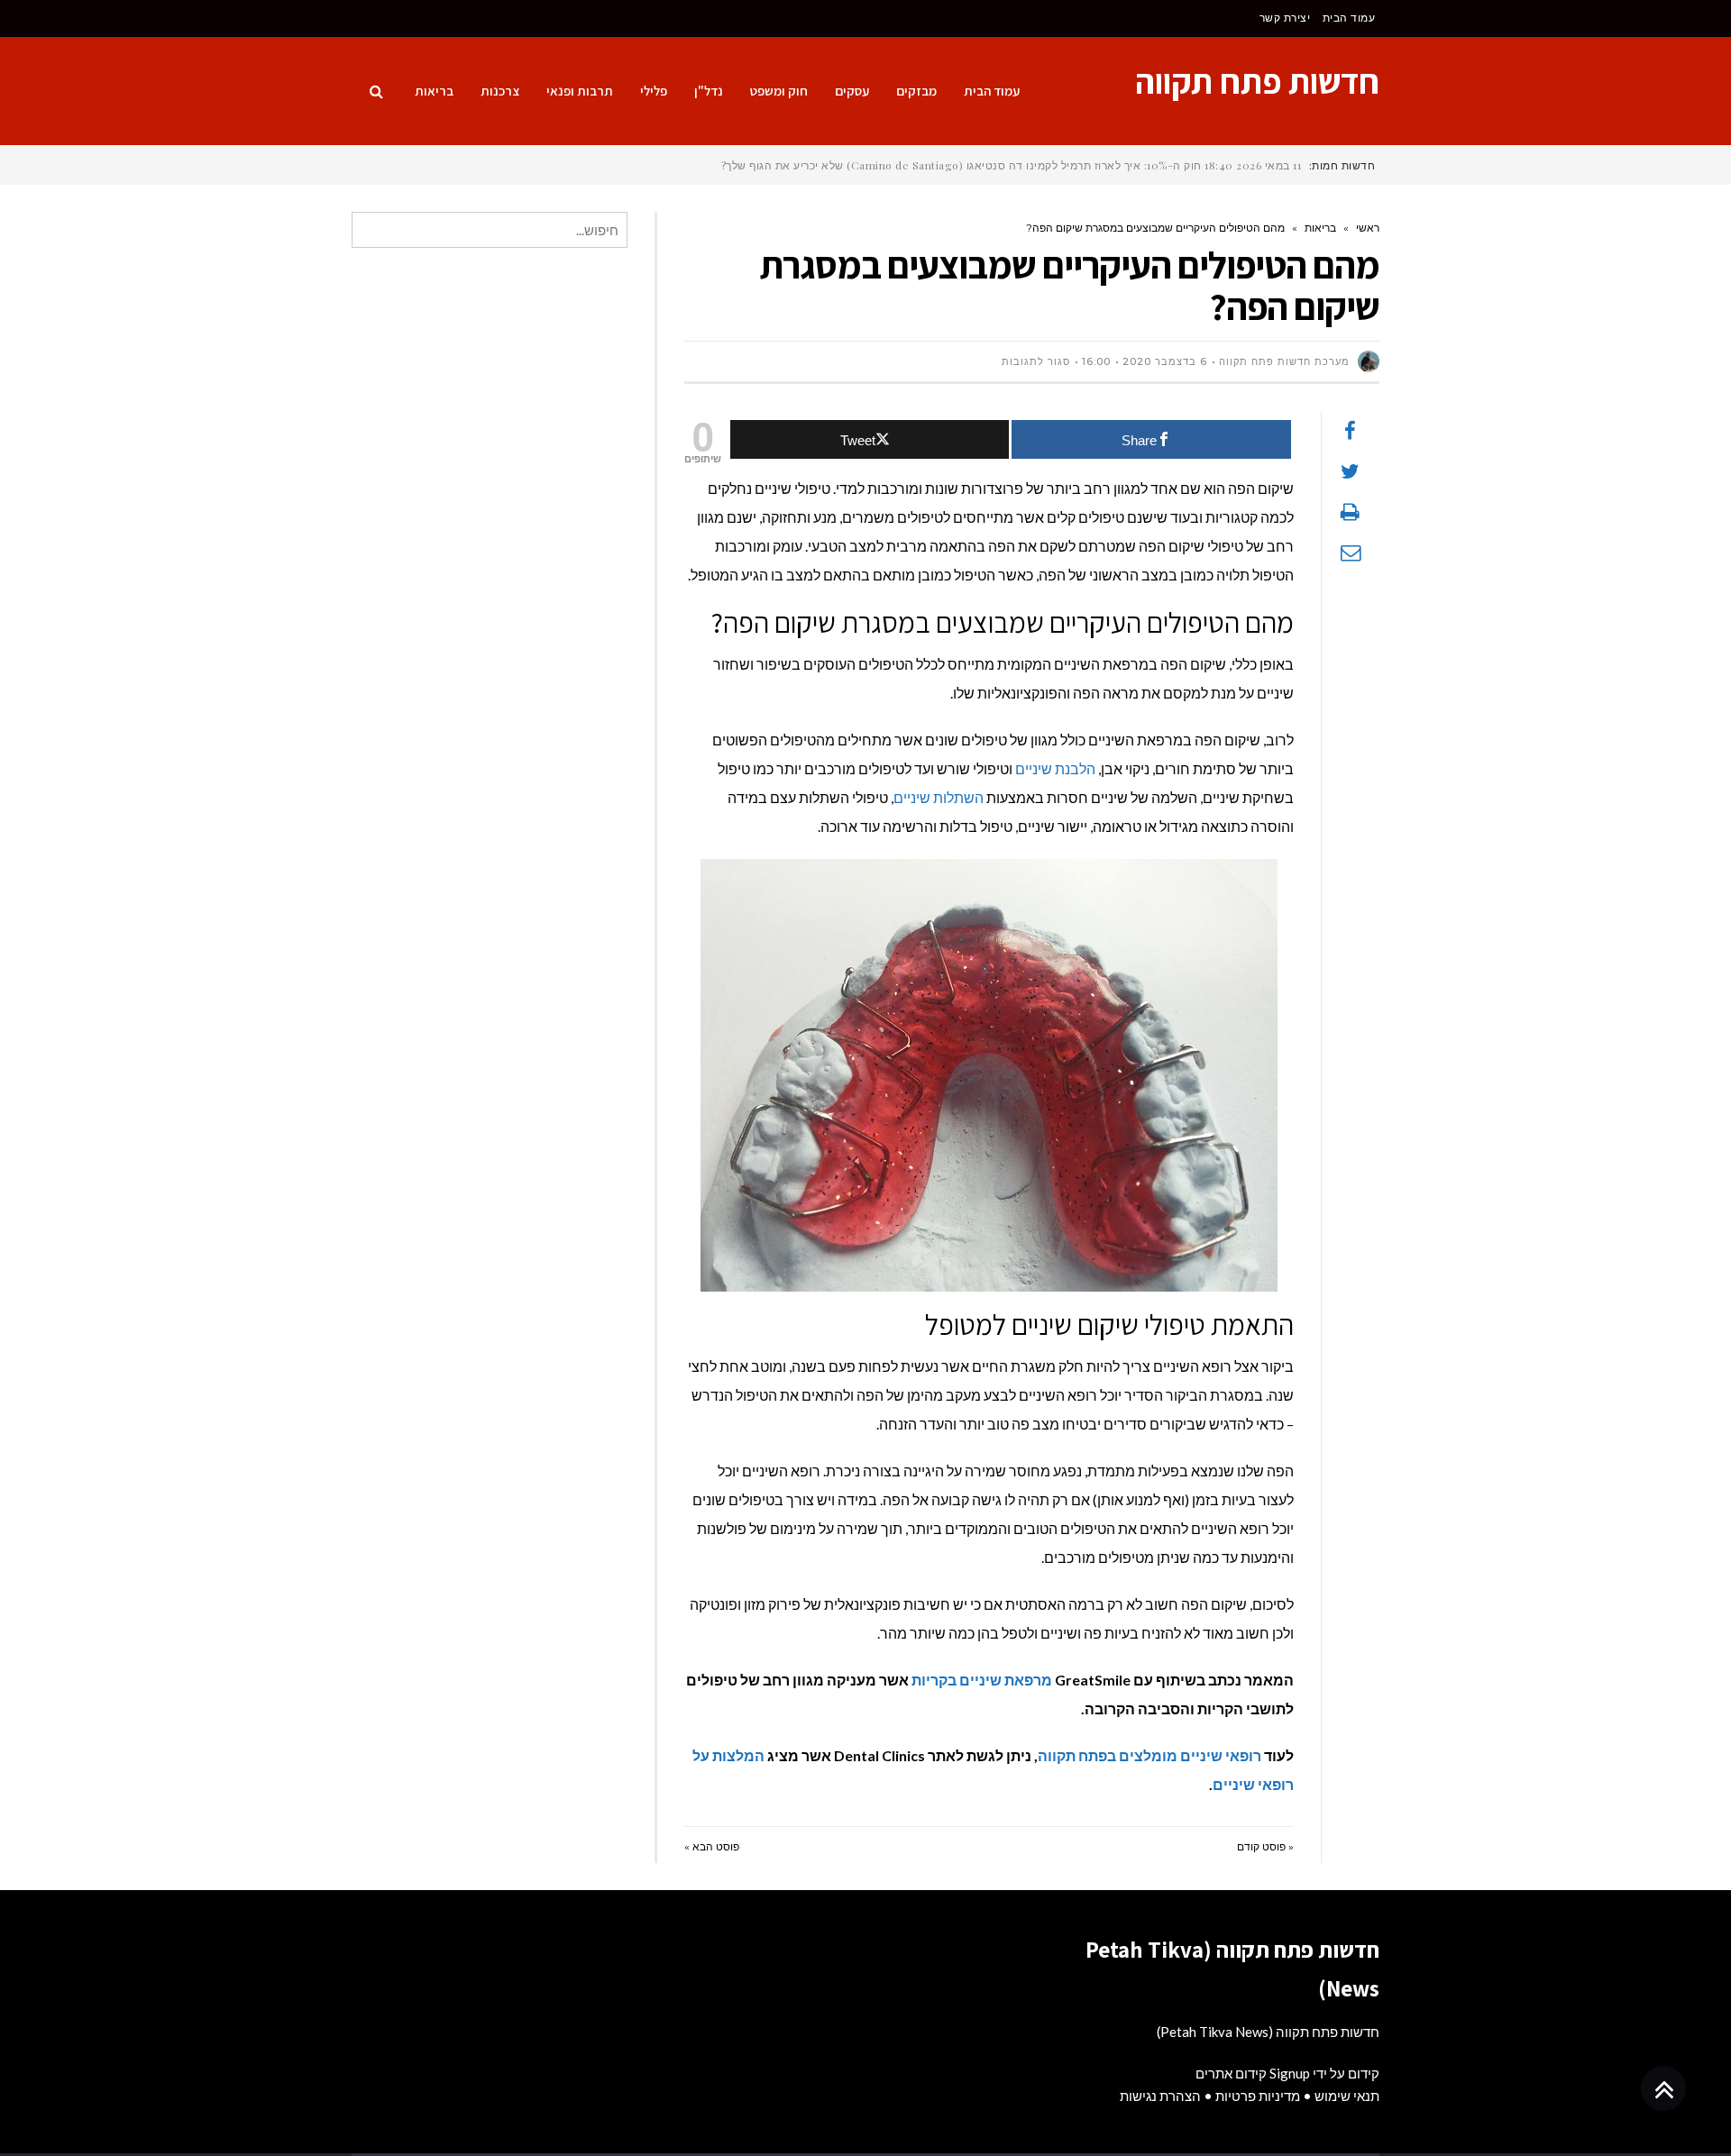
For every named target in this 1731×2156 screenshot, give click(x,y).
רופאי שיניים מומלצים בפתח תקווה (1151, 1755)
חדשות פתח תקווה (1257, 81)
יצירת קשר (1285, 18)
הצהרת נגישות (1160, 2096)
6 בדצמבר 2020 (1165, 361)
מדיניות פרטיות (1258, 2096)
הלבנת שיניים (1055, 768)
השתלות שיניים (939, 797)
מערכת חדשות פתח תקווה (1284, 361)
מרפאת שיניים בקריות (982, 1680)
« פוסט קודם (1265, 1846)
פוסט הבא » (712, 1846)
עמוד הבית (1349, 18)
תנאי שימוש (1347, 2096)
